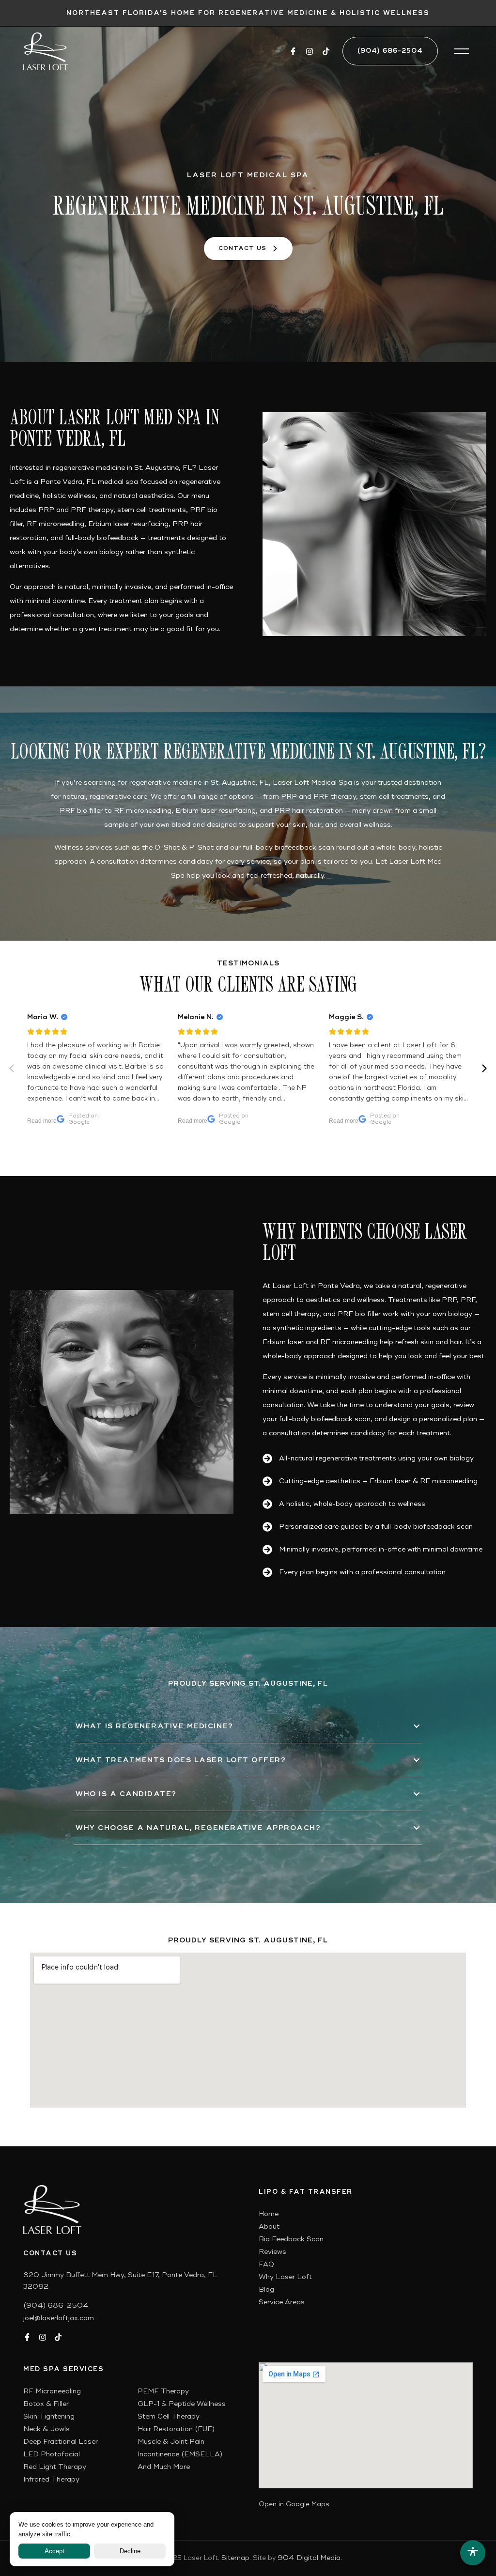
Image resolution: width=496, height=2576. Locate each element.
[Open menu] (462, 51)
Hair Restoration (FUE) (176, 2429)
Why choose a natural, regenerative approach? (198, 1828)
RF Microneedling (52, 2391)
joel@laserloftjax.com (59, 2318)
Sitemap (235, 2558)
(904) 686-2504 (390, 51)
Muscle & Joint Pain (171, 2442)
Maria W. (43, 1017)
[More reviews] (484, 1069)
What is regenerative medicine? (154, 1726)
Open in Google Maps (294, 2504)
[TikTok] (326, 51)
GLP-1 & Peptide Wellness (182, 2404)
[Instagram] (310, 51)
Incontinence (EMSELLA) (180, 2454)
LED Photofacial (52, 2454)
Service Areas (282, 2302)
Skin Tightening (49, 2416)
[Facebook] (293, 51)
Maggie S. (346, 1017)
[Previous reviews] (12, 1069)
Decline (130, 2551)
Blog (266, 2289)
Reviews (272, 2252)
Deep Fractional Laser (61, 2442)
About (269, 2227)
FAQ (266, 2264)
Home (269, 2214)
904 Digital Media (309, 2558)
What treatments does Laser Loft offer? (181, 1760)
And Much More (164, 2467)
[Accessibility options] (473, 2553)
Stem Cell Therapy (169, 2416)
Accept (54, 2551)
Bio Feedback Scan (291, 2239)
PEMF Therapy (163, 2391)
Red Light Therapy (55, 2467)
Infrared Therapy (51, 2479)
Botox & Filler (46, 2404)
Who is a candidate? (126, 1794)
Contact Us (242, 248)
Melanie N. (196, 1017)
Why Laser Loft (285, 2277)
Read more (42, 1121)
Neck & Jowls (46, 2429)
